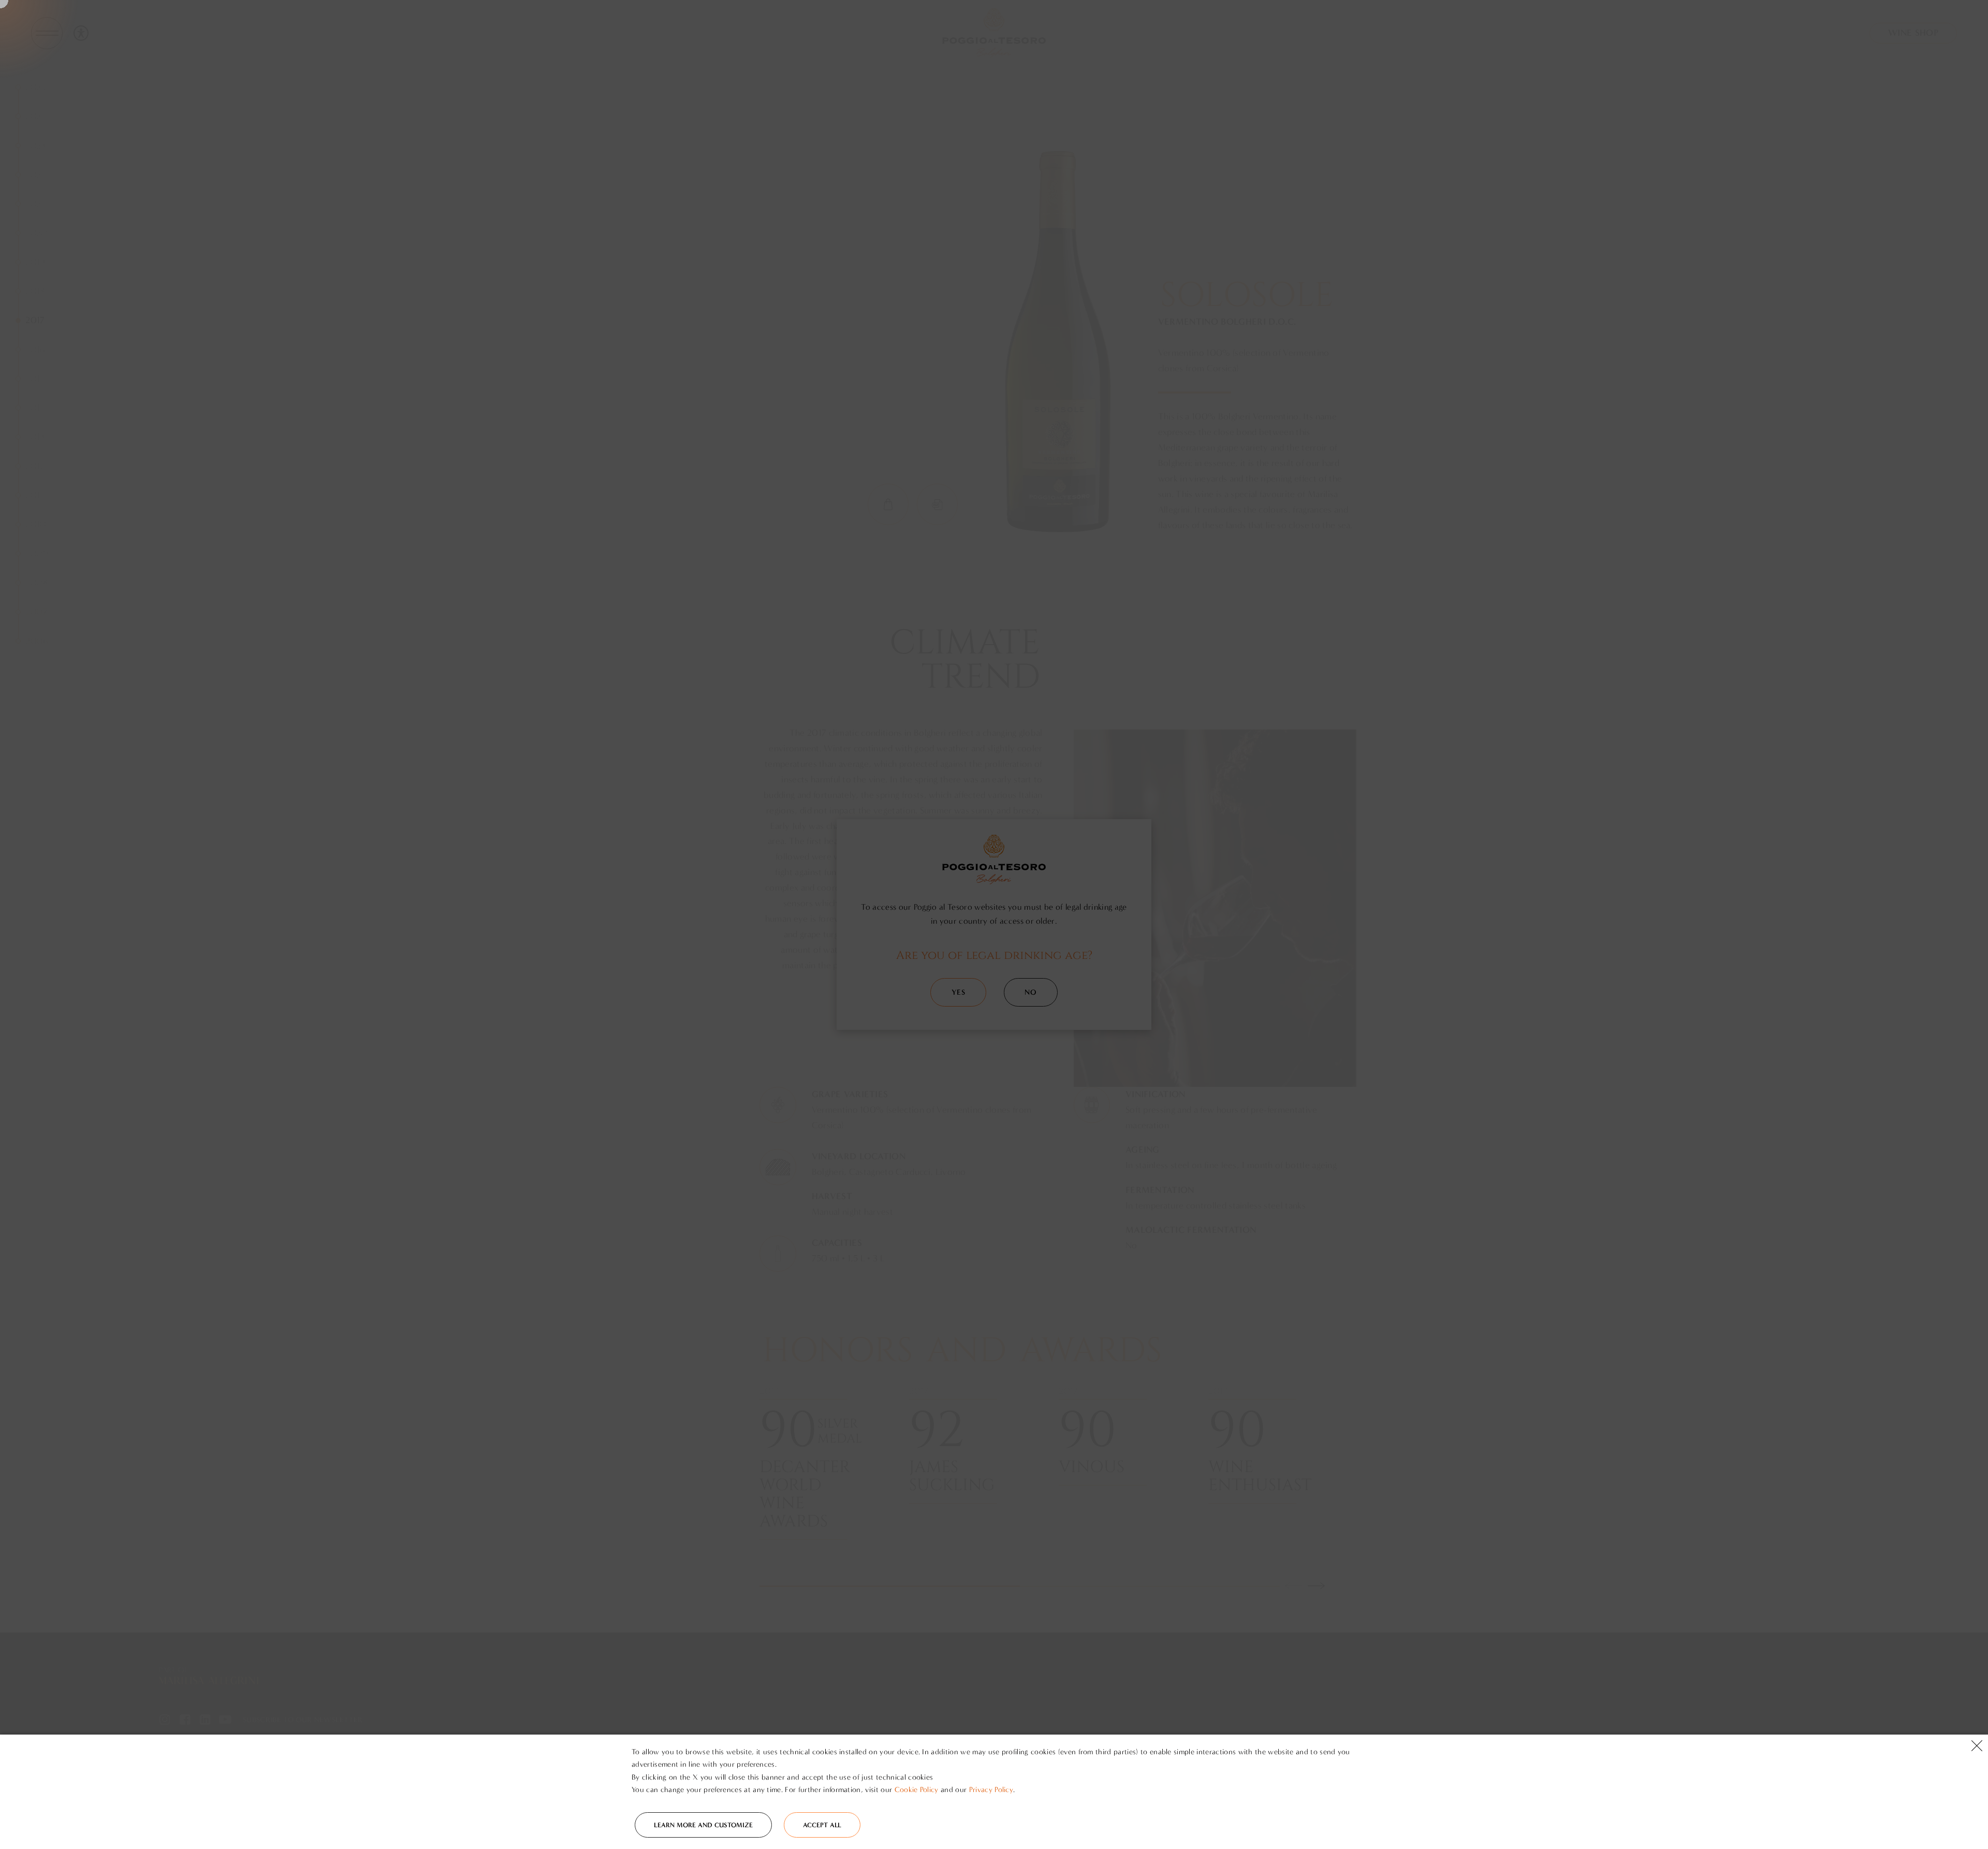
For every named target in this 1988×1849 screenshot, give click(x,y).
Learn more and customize (703, 1825)
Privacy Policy (991, 1790)
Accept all (822, 1825)
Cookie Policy (917, 1790)
